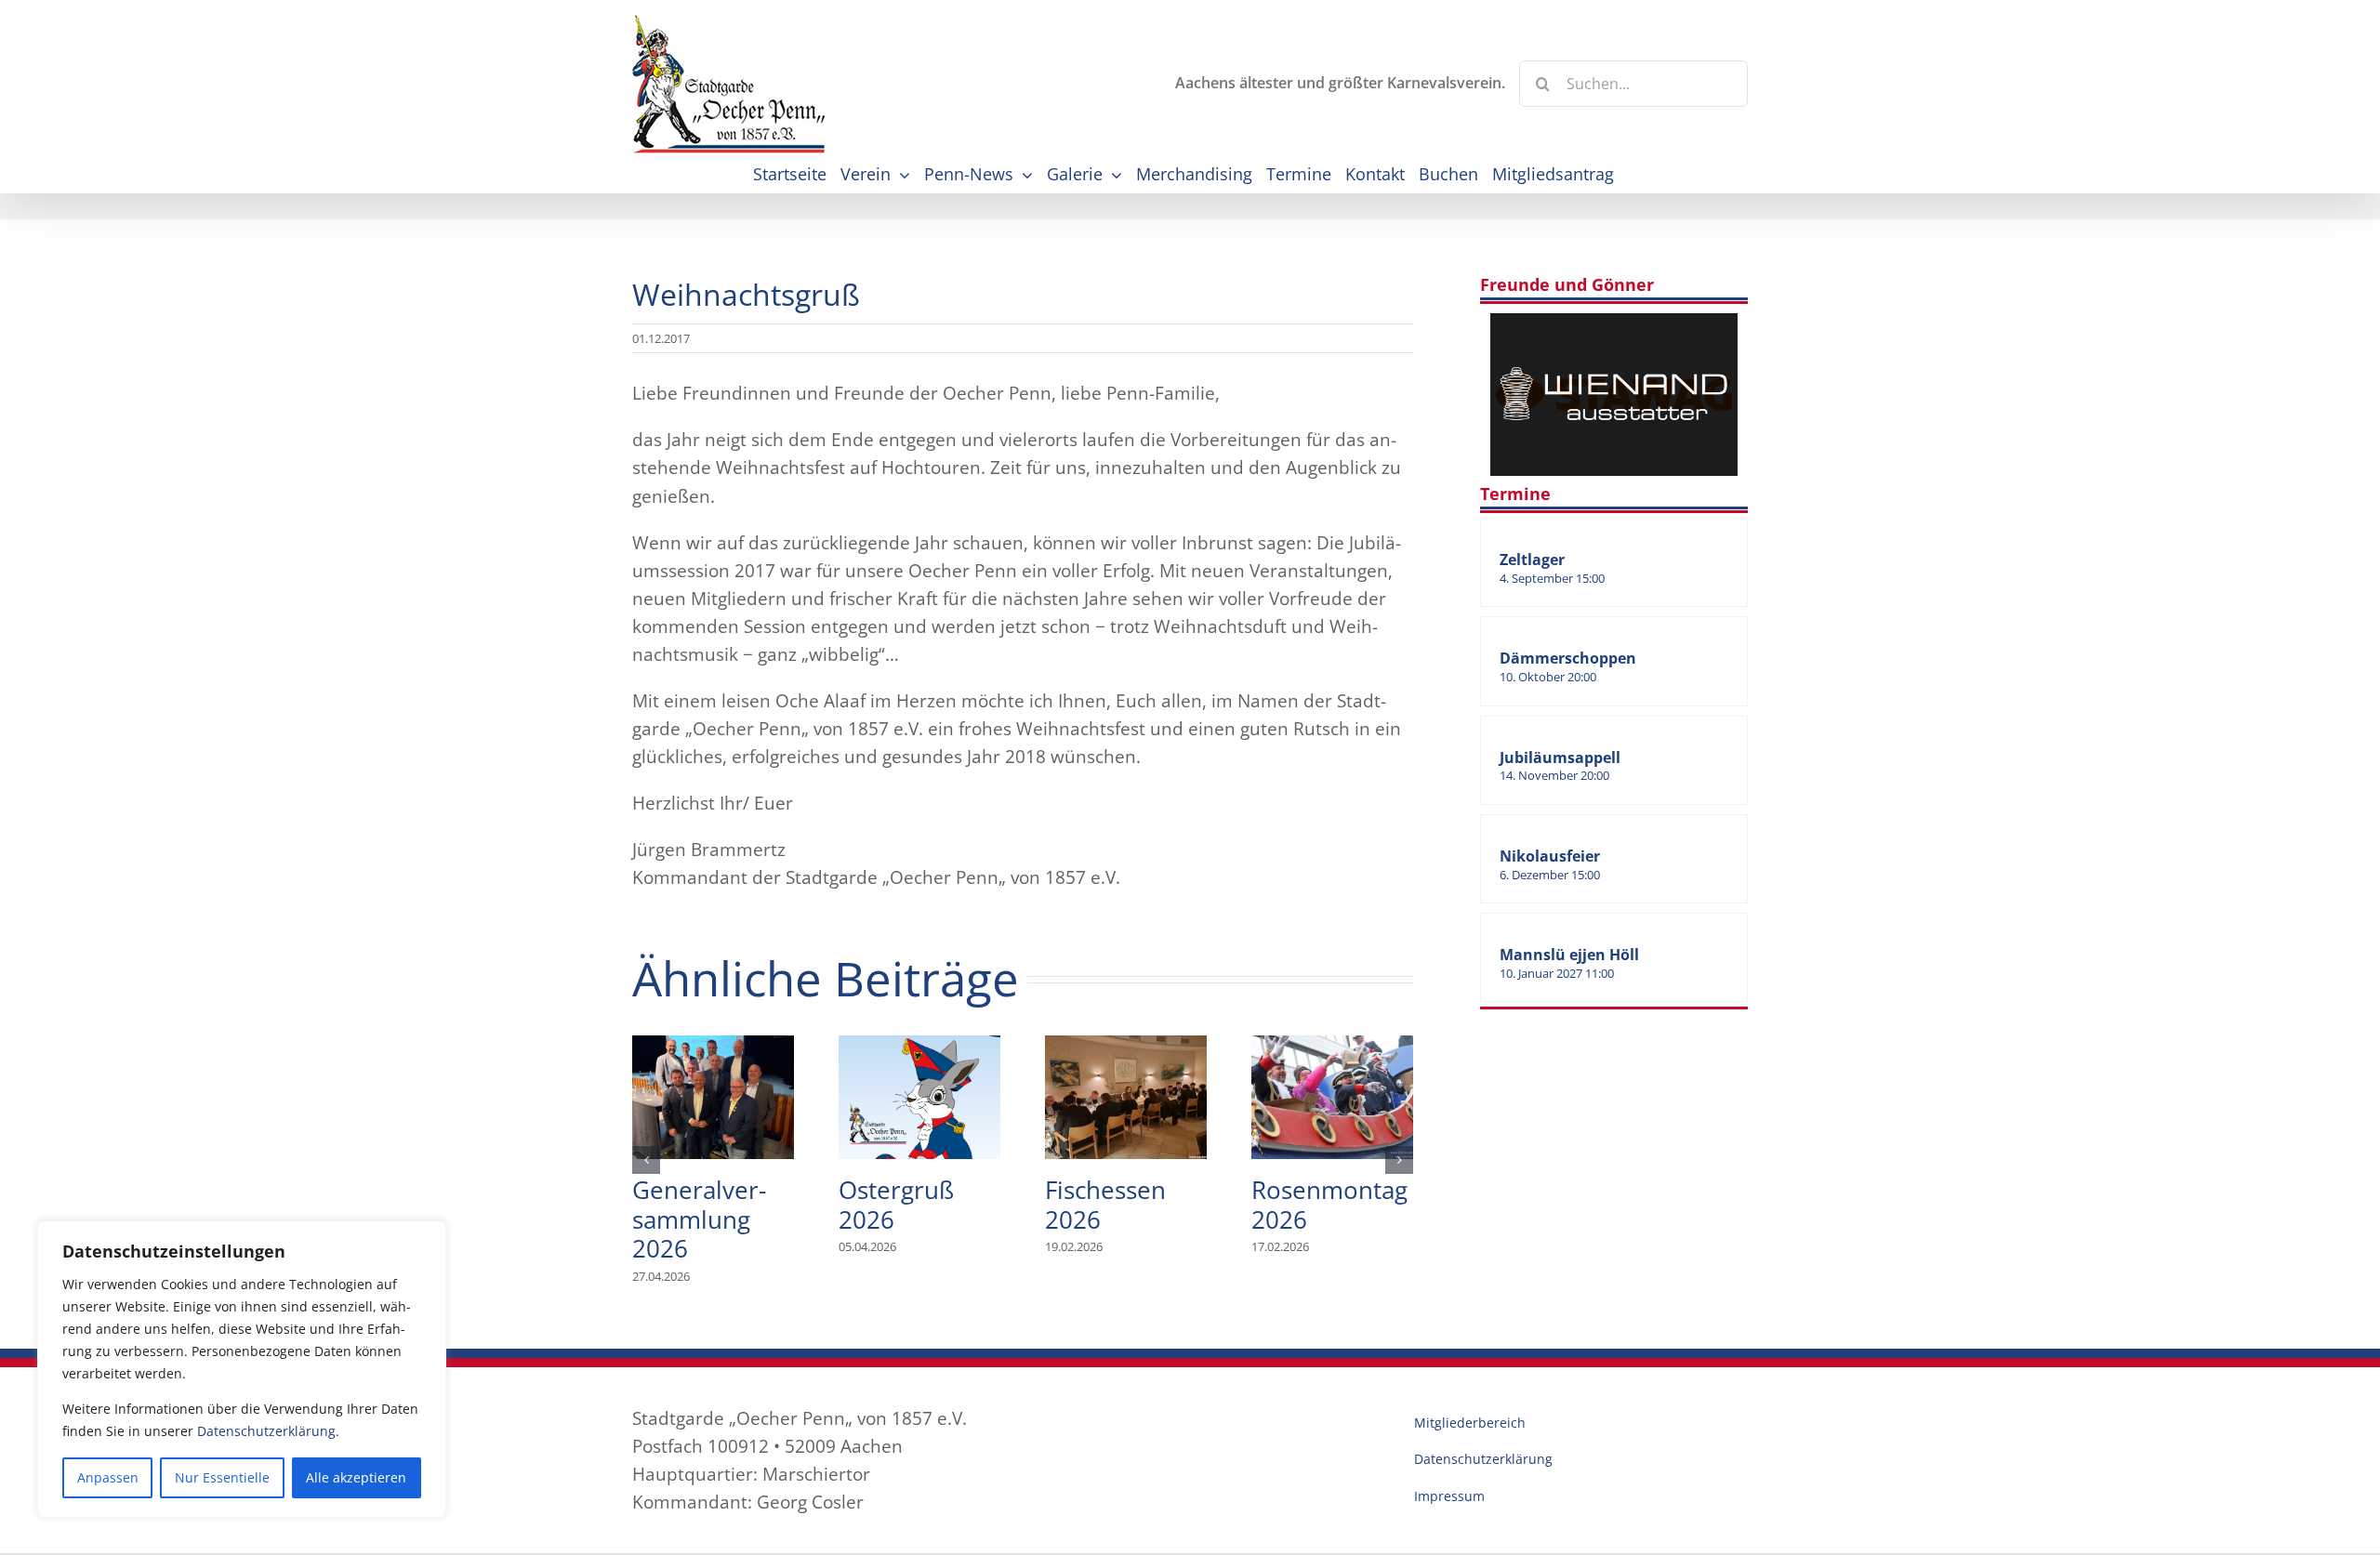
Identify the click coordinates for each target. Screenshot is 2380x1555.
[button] (646, 1160)
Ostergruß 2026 (919, 1097)
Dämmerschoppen (1568, 658)
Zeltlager (1532, 560)
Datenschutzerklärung (266, 1431)
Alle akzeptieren (356, 1477)
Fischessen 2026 (1126, 1097)
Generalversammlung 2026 (713, 1097)
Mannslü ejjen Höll (1569, 955)
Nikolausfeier (1550, 856)
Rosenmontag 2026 (1332, 1097)
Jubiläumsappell (1560, 758)
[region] (242, 1369)
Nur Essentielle (222, 1477)
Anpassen (108, 1477)
